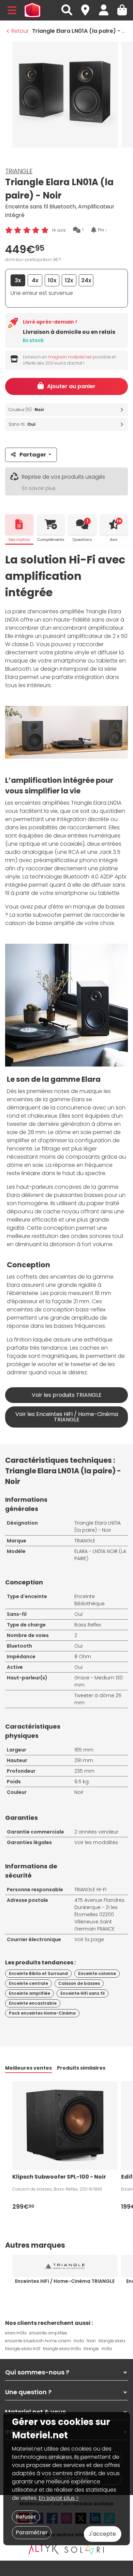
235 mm (84, 1771)
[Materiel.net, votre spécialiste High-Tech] (32, 10)
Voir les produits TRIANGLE (67, 1395)
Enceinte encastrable (33, 2003)
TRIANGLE (19, 171)
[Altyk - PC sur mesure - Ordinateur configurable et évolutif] (44, 2549)
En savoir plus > (59, 2498)
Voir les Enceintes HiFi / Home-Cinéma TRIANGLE (67, 1417)
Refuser (26, 2517)
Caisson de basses (79, 1983)
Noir (79, 1792)
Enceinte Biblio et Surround (38, 1973)
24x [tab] (86, 280)
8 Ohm (83, 1657)
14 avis (59, 230)
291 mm (84, 1760)
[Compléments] (51, 524)
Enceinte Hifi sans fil (83, 1993)
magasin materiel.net (70, 357)
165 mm (84, 1750)
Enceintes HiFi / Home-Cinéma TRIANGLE (65, 2281)
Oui (78, 1614)
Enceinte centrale (28, 1983)
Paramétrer (32, 2532)
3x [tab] (18, 280)
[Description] (19, 524)
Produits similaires (81, 2068)
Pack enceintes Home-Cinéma (42, 2013)
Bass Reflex (88, 1625)
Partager (33, 455)
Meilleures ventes (28, 2068)
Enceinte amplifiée (29, 1993)
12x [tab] (69, 280)
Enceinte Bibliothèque (90, 1600)
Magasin (88, 6)
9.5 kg (82, 1782)
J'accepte (102, 2534)
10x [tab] (52, 280)
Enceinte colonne (97, 1973)
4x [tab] (35, 280)
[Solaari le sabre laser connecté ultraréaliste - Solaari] (85, 2549)
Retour (20, 31)
